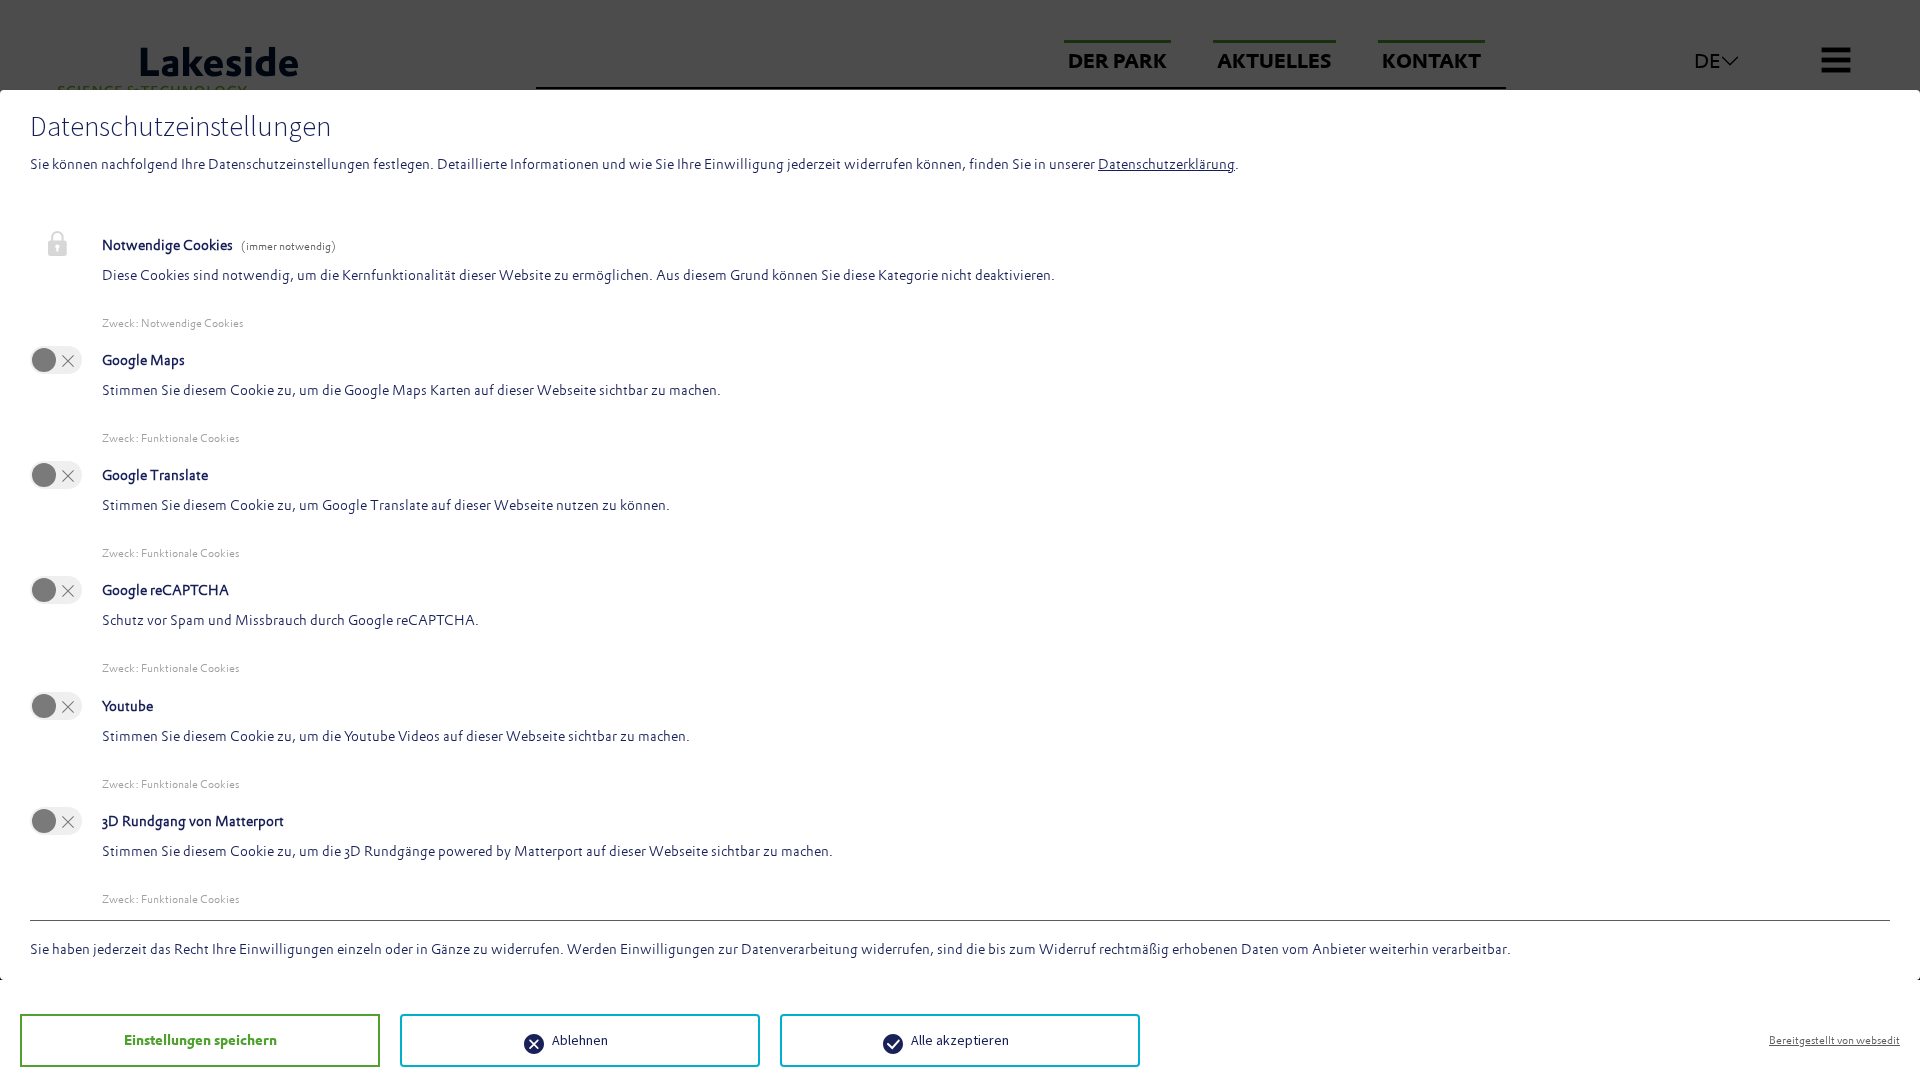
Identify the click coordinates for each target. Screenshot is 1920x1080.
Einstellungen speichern (200, 1040)
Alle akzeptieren (960, 1040)
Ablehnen (580, 1040)
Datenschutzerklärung (1166, 164)
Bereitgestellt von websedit (1834, 1040)
